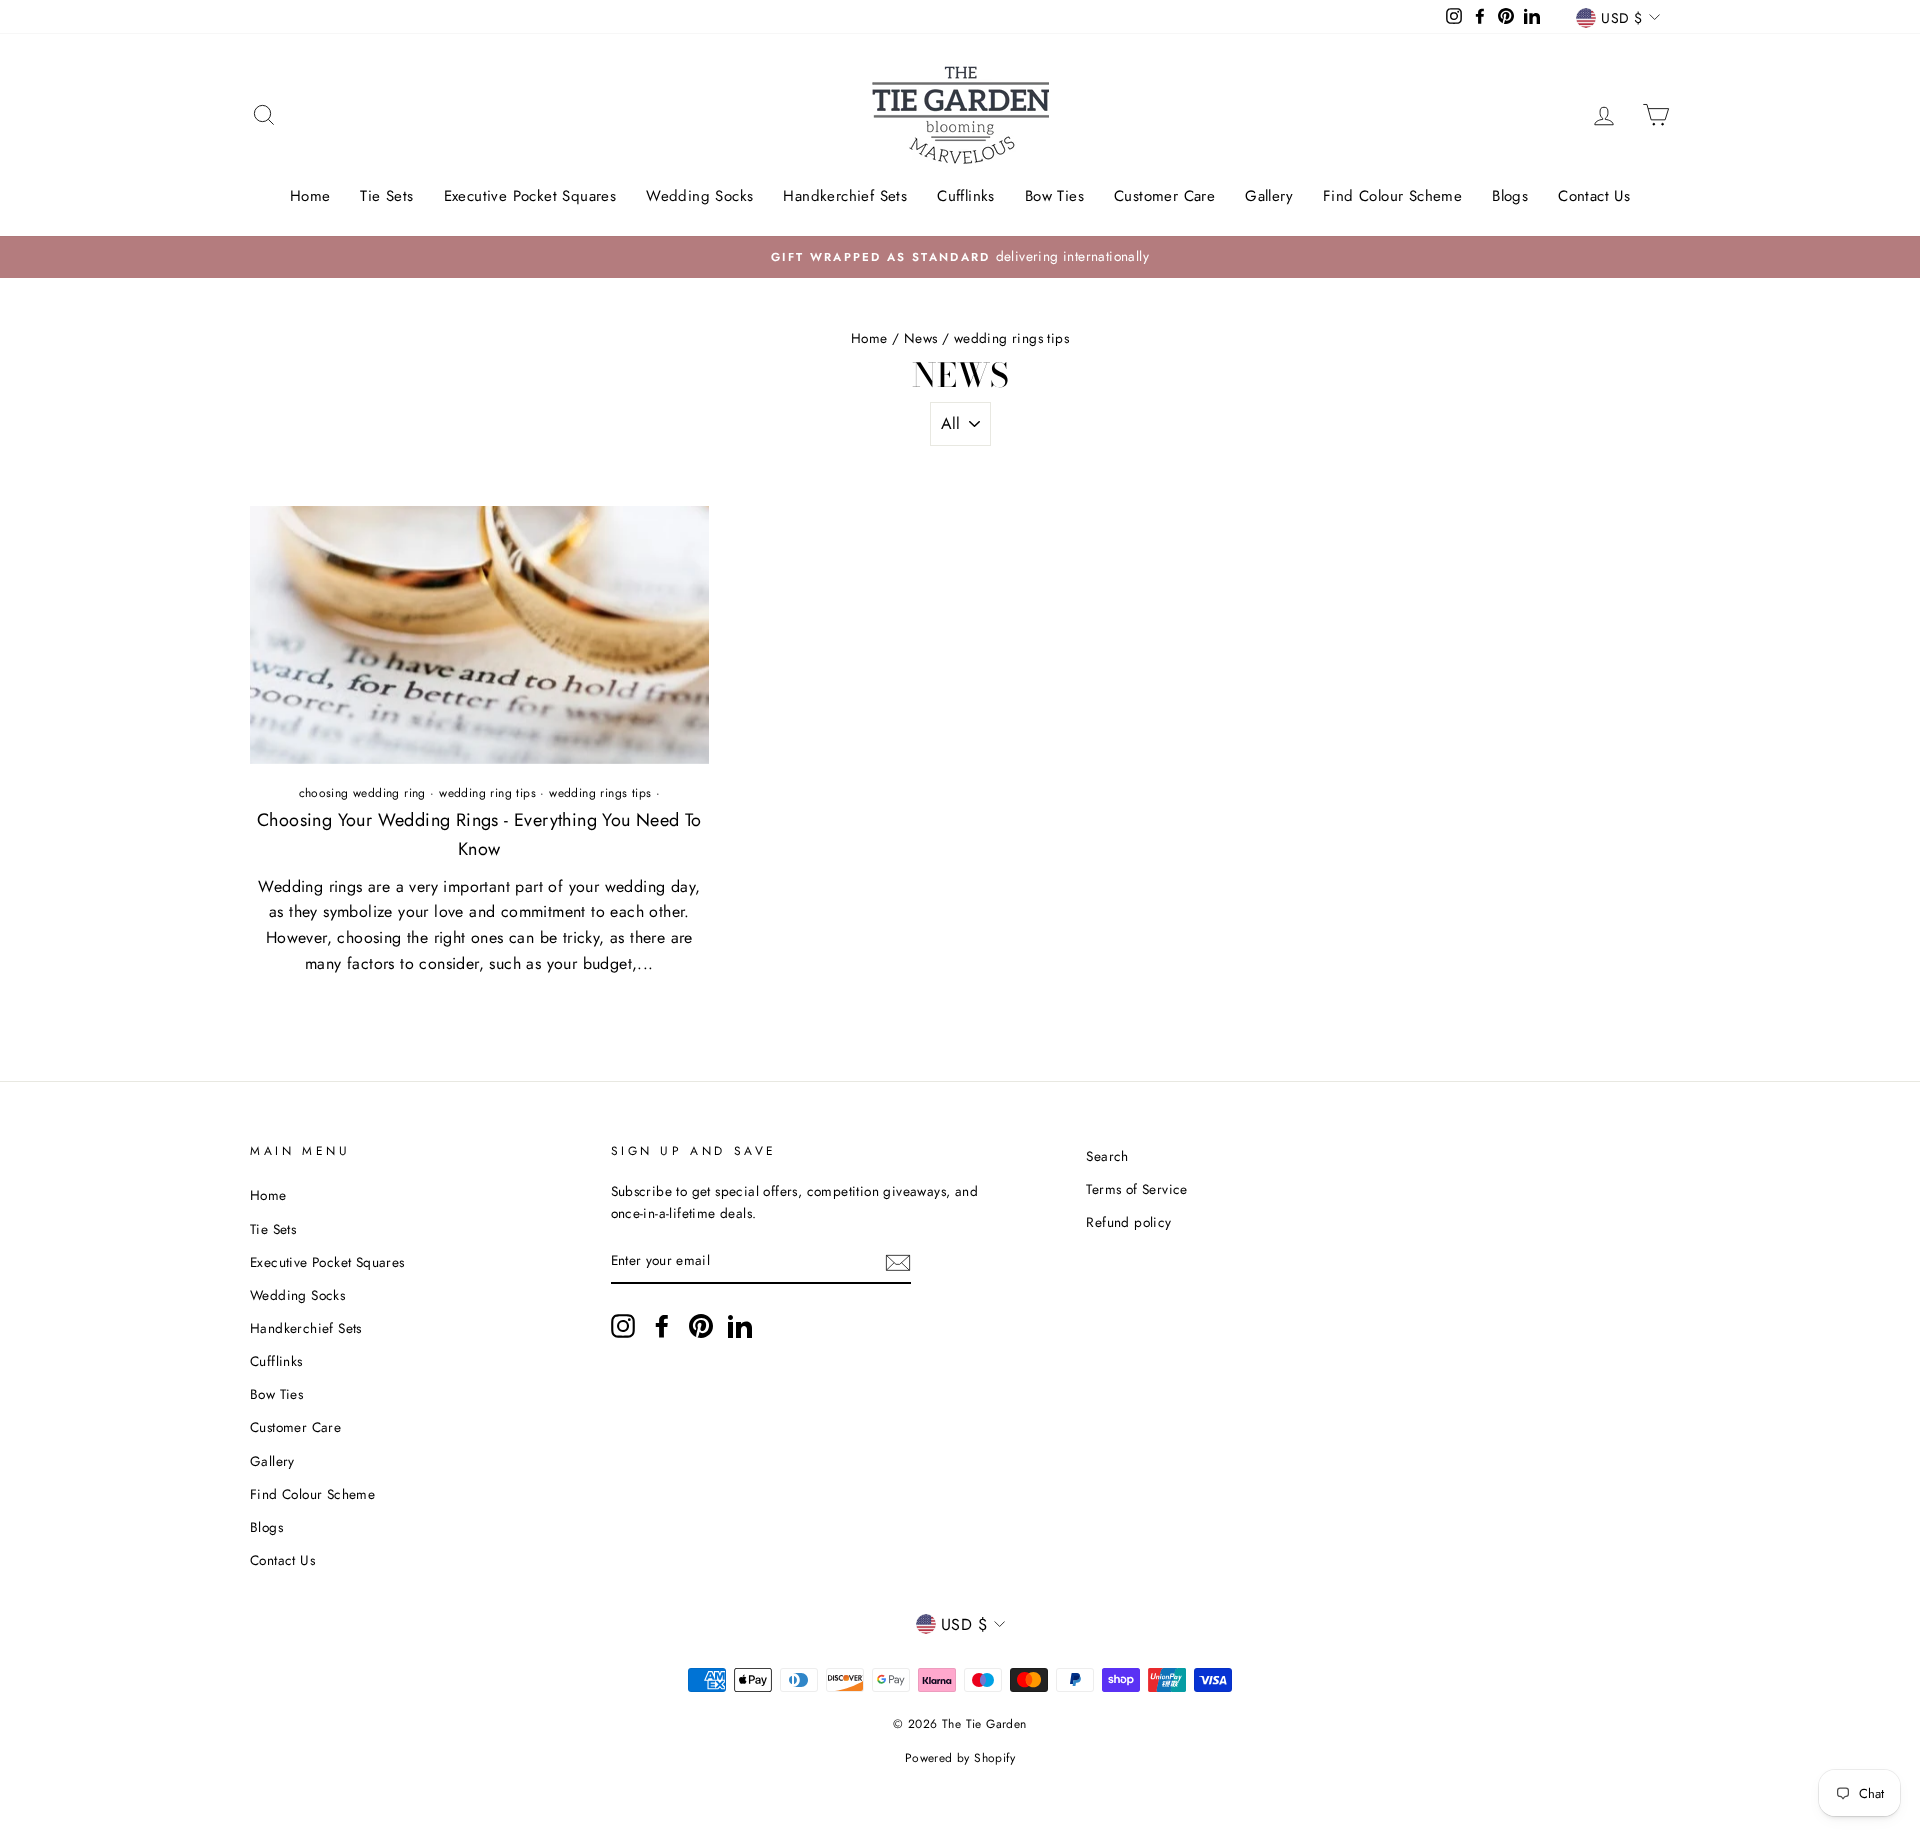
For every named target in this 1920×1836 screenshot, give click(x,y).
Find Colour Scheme (1392, 196)
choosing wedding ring (362, 793)
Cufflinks (966, 196)
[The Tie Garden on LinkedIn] (740, 1326)
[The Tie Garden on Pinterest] (701, 1326)
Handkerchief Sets (845, 196)
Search (1107, 1156)
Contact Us (1594, 196)
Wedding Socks (699, 196)
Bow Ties (1054, 196)
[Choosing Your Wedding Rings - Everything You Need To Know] (479, 635)
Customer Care (1164, 196)
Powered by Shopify (960, 1758)
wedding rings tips (600, 793)
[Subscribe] (898, 1262)
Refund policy (1128, 1222)
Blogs (1510, 196)
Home (310, 196)
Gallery (1269, 196)
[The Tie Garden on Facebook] (662, 1326)
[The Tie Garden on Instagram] (623, 1326)
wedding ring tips (487, 793)
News (921, 338)
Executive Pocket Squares (530, 196)
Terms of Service (1136, 1189)
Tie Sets (386, 196)
